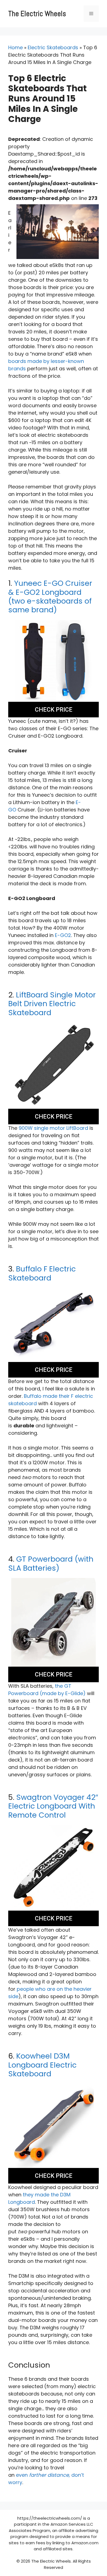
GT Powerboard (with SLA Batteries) (51, 1563)
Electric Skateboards (53, 47)
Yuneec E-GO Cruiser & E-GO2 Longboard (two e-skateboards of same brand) (50, 596)
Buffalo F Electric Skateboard (42, 1273)
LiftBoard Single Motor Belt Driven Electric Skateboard (52, 1004)
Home (16, 47)
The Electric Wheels (37, 14)
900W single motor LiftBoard (53, 1128)
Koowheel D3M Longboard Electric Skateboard (42, 2065)
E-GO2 (63, 935)
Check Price (54, 710)
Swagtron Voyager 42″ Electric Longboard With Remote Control (53, 1806)
